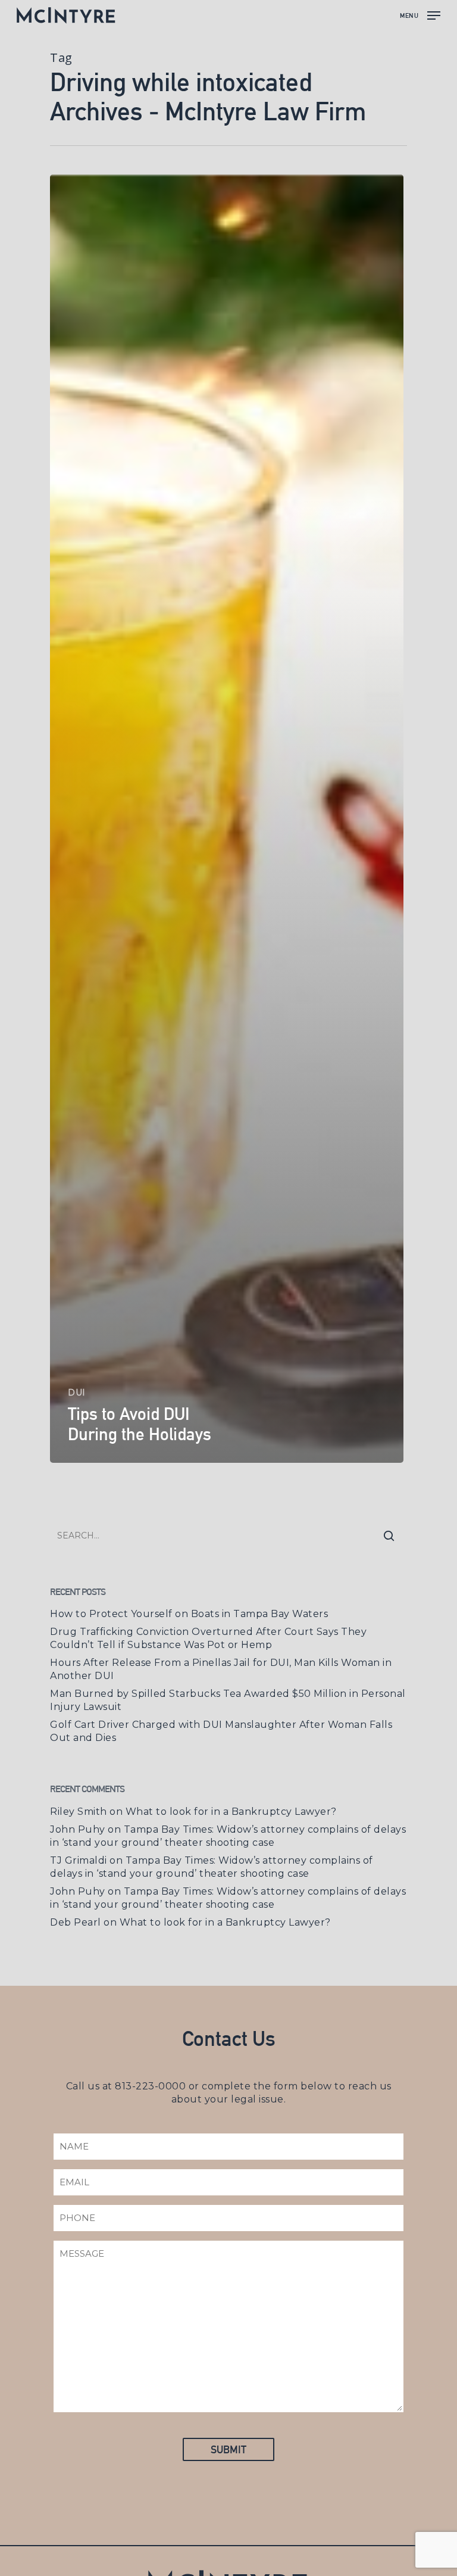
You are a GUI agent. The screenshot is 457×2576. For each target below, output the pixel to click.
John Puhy (78, 1829)
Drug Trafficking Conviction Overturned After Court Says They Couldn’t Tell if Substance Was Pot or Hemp (208, 1638)
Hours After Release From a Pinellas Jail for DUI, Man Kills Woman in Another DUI (221, 1669)
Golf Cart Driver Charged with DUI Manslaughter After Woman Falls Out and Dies (221, 1731)
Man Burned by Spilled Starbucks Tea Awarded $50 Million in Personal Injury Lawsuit (228, 1700)
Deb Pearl (76, 1922)
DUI (77, 1393)
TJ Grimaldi (79, 1860)
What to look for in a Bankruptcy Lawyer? (231, 1812)
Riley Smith (79, 1812)
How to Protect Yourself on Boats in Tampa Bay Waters (189, 1614)
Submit (228, 2449)
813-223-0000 (150, 2086)
